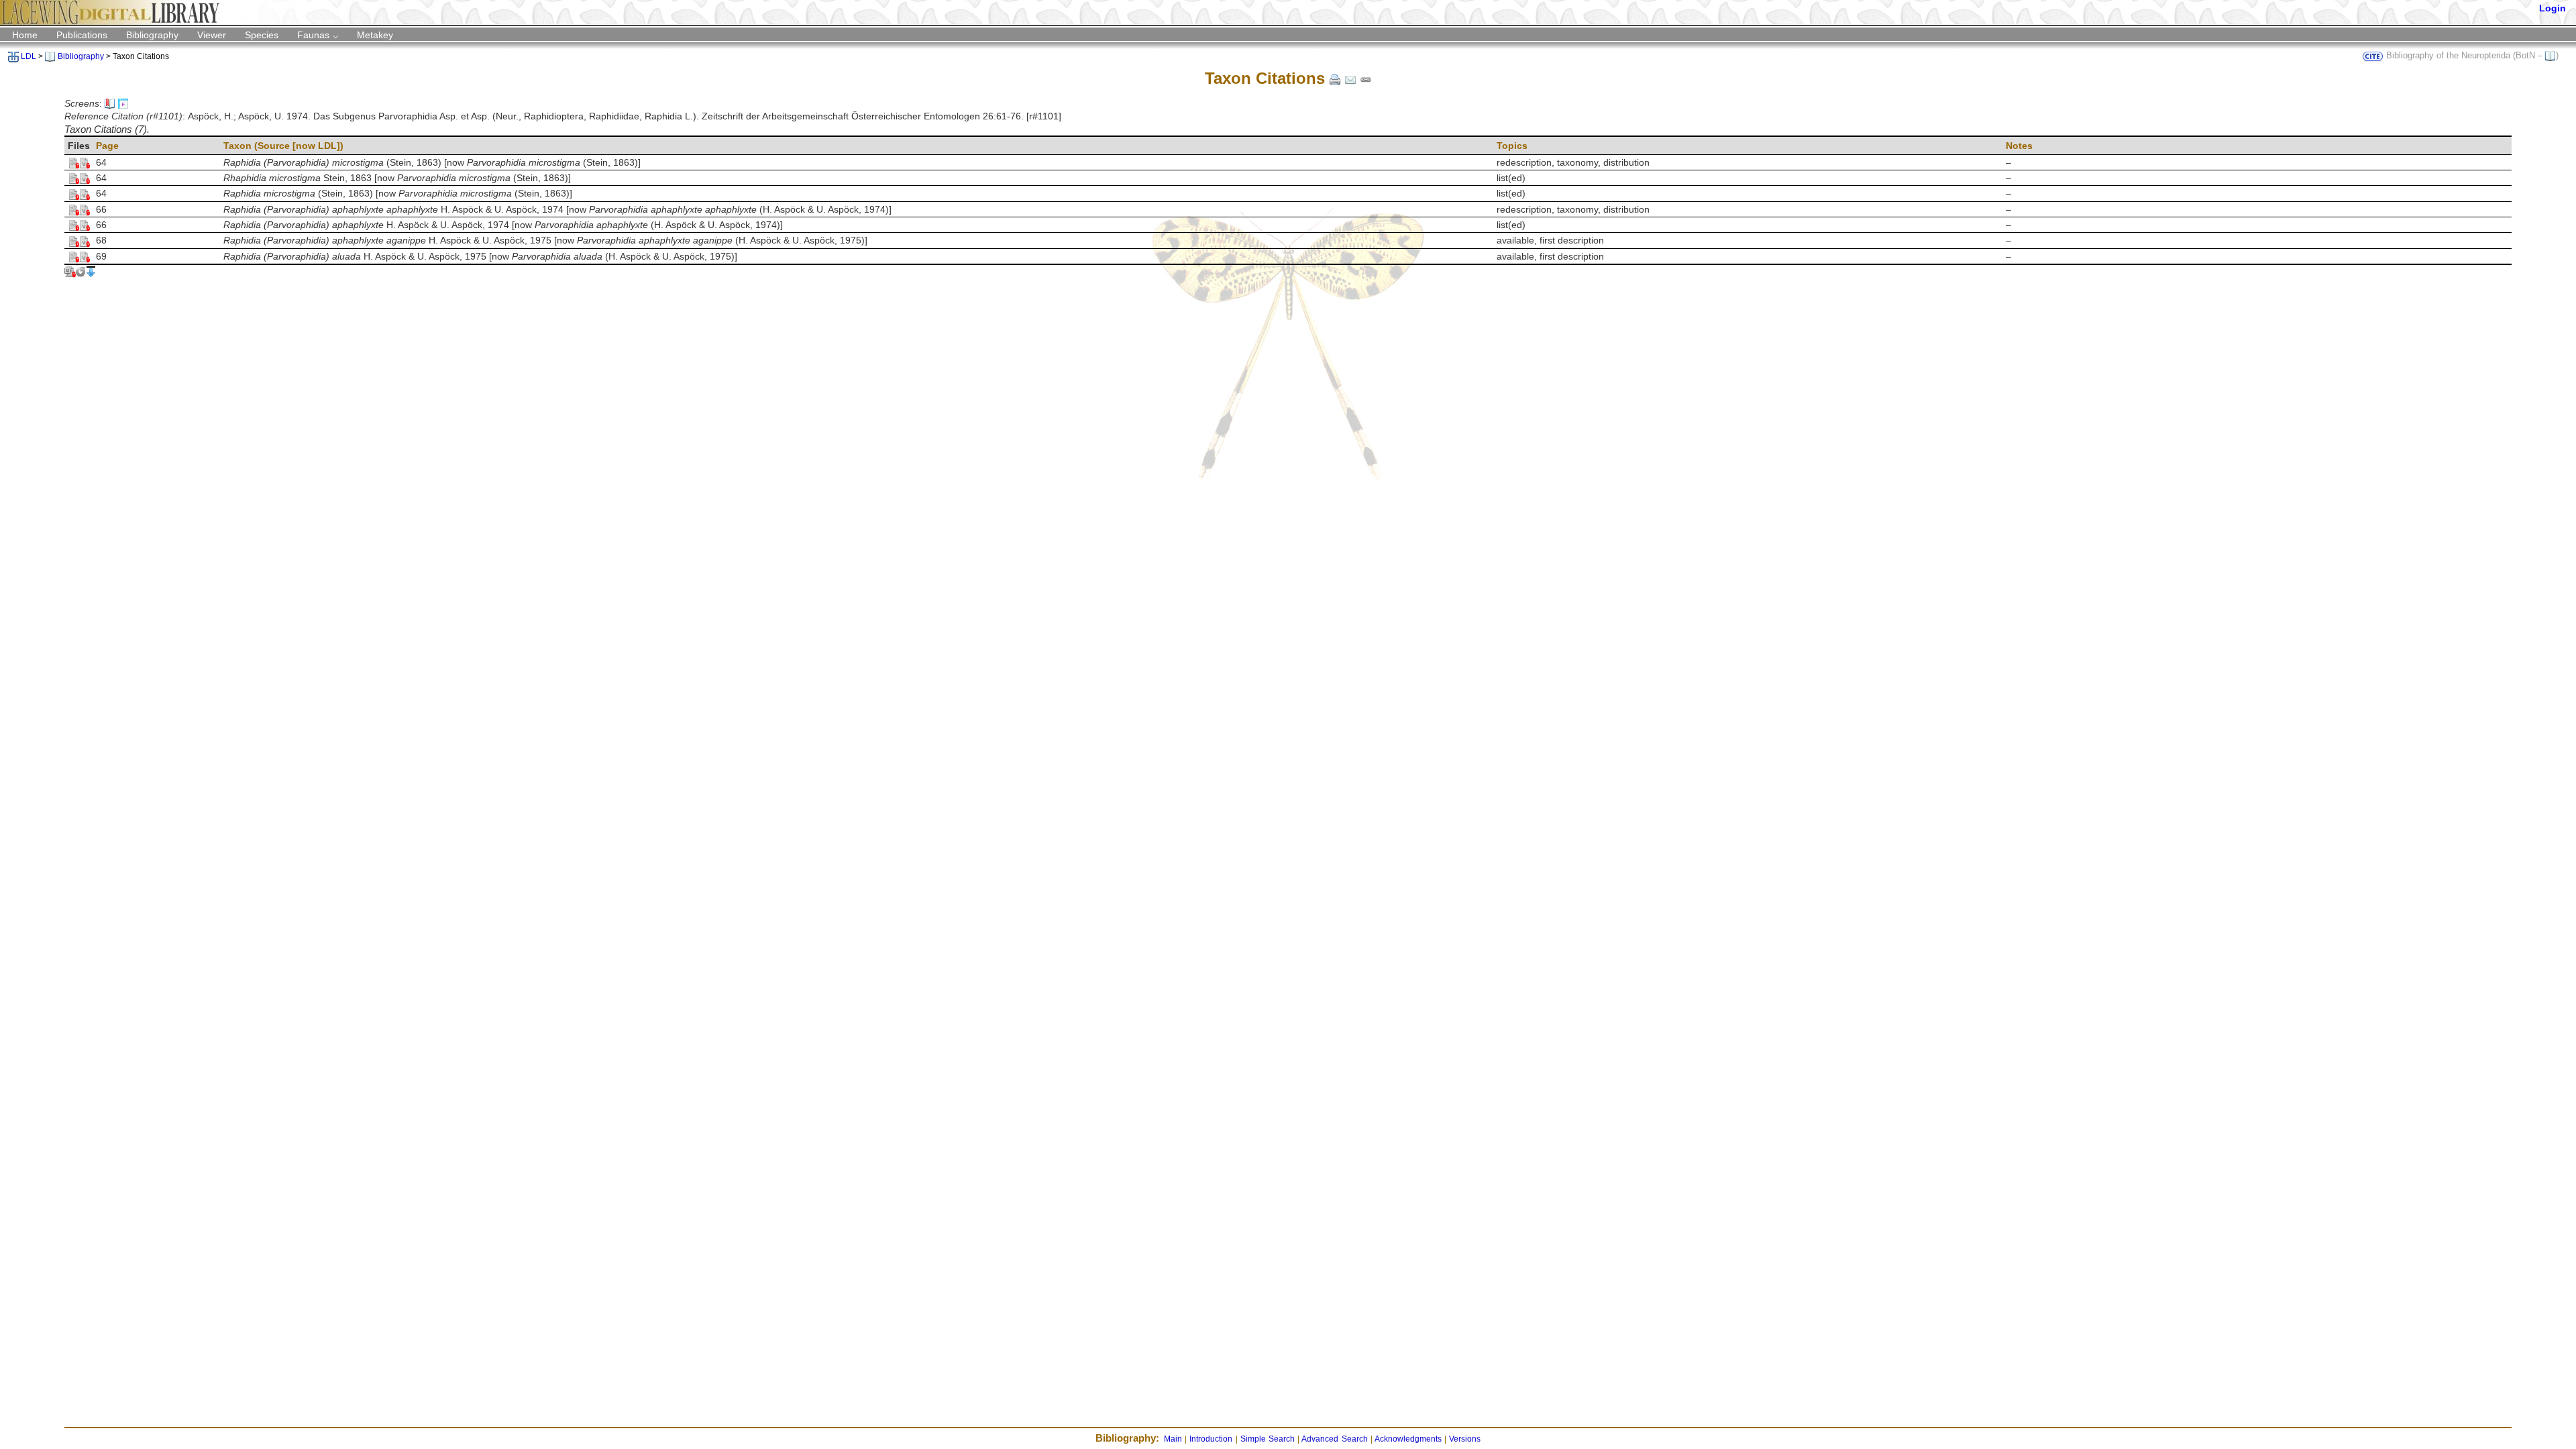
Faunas (313, 35)
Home (25, 35)
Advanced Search (1334, 1439)
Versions (1465, 1439)
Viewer (212, 35)
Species (262, 35)
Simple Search (1268, 1439)
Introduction (1211, 1439)
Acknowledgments (1408, 1439)
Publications (82, 35)
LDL (29, 56)
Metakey (375, 35)
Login (2553, 8)
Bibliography (152, 35)
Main (1173, 1439)
